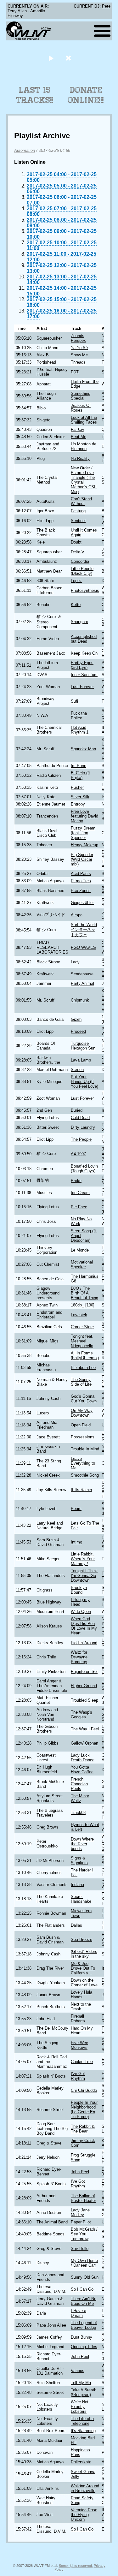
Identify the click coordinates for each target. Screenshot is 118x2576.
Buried (77, 1110)
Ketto (76, 605)
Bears (76, 1509)
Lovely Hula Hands (81, 1995)
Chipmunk (80, 1000)
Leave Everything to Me (83, 1463)
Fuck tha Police (79, 716)
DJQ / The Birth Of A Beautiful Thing (84, 1293)
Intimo (76, 1542)
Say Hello (80, 2249)
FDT (75, 372)
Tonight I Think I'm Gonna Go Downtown (84, 1576)
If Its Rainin (81, 1490)
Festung (78, 511)
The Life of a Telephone (82, 2421)
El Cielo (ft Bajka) (80, 775)
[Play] (51, 58)
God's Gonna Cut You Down (84, 1399)
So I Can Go (82, 2289)
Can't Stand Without (81, 501)
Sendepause (82, 974)
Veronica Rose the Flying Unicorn (84, 2515)
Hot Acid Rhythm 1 (80, 730)
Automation (25, 150)
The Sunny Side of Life (81, 1382)
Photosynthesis (85, 590)
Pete (106, 6)
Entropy (78, 804)
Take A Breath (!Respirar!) (84, 2392)
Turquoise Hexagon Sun (83, 1046)
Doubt (76, 542)
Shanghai (79, 622)
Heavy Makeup (84, 845)
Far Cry (78, 429)
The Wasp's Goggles (81, 1715)
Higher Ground (84, 1686)
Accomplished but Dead (84, 639)
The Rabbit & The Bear (83, 2129)
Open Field (81, 1425)
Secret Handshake (81, 1899)
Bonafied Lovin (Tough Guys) (84, 1169)
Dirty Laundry (83, 1127)
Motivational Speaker (82, 1264)
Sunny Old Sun (85, 2277)
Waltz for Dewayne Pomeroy (79, 1657)
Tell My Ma (81, 2383)
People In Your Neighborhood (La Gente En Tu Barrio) (84, 2109)
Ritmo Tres (81, 881)
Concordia (80, 561)
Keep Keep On (84, 653)
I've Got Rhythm (78, 2076)
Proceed (78, 1031)
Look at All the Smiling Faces (84, 420)
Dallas (76, 1925)
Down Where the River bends (82, 1844)
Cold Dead (80, 1118)
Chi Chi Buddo (84, 2090)
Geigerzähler (82, 903)
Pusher (77, 787)
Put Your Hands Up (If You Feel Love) (84, 1082)
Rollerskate (81, 2462)
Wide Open (81, 1612)
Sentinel (78, 521)
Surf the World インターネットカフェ (84, 930)
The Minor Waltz (80, 1798)
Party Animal (82, 983)
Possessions (83, 1437)
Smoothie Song (85, 1475)
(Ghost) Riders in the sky (84, 1954)
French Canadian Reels (79, 1784)
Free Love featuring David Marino (84, 816)
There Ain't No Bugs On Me (84, 2301)
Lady (75, 962)
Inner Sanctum (84, 675)
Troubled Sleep (84, 1700)
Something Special (81, 396)
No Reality (80, 458)
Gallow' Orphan (84, 1743)
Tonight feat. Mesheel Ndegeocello (82, 1341)
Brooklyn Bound (79, 1590)
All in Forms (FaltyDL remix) (85, 1355)
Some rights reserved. (76, 2566)
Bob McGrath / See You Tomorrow (84, 2234)
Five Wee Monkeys (79, 2045)
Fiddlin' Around (84, 1643)
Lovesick (79, 1315)
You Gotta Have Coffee (82, 1770)
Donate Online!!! (86, 95)
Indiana (77, 1885)
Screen (77, 1070)
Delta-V (78, 552)
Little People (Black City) (82, 571)
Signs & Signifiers (79, 1860)
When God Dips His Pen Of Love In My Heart (84, 1626)
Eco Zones (81, 891)
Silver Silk (80, 797)
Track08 (78, 1813)
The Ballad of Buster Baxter (83, 2198)
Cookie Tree (82, 2062)
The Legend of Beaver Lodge (84, 2325)
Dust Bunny (81, 2337)
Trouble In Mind (85, 1449)
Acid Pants (81, 874)
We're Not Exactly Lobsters (80, 2407)
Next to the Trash (81, 2007)
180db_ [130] (83, 1305)
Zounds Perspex (78, 338)
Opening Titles (84, 2347)
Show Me (79, 355)
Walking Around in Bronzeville (85, 2488)
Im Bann (79, 766)
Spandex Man (83, 749)
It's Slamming (83, 2431)
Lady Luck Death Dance (83, 1758)
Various (78, 2371)
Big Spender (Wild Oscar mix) (82, 859)
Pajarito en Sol (84, 1672)
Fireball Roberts (78, 2019)
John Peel (80, 2172)
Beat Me (79, 437)
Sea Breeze (81, 1939)
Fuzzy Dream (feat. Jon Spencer (83, 833)
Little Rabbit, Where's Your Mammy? (83, 1559)
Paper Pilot (81, 2222)
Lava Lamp (81, 1060)
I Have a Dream (79, 2313)
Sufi (74, 701)
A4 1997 (78, 1154)
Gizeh (76, 1019)
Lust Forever (82, 687)
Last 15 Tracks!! (35, 95)
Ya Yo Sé (79, 348)
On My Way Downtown (82, 1413)
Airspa (77, 915)
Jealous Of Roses (81, 408)
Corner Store (82, 1327)
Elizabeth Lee (83, 1368)
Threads (78, 362)
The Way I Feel (85, 1729)
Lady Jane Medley (80, 2212)
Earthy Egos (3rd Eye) (82, 665)
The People (81, 1139)
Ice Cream (80, 1193)
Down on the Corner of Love (84, 1983)
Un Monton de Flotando (84, 446)
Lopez (76, 581)
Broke (76, 1181)
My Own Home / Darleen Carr (84, 2263)
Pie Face (79, 1207)
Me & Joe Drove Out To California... (83, 1968)
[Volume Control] (69, 58)
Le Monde (80, 1250)
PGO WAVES (83, 947)
